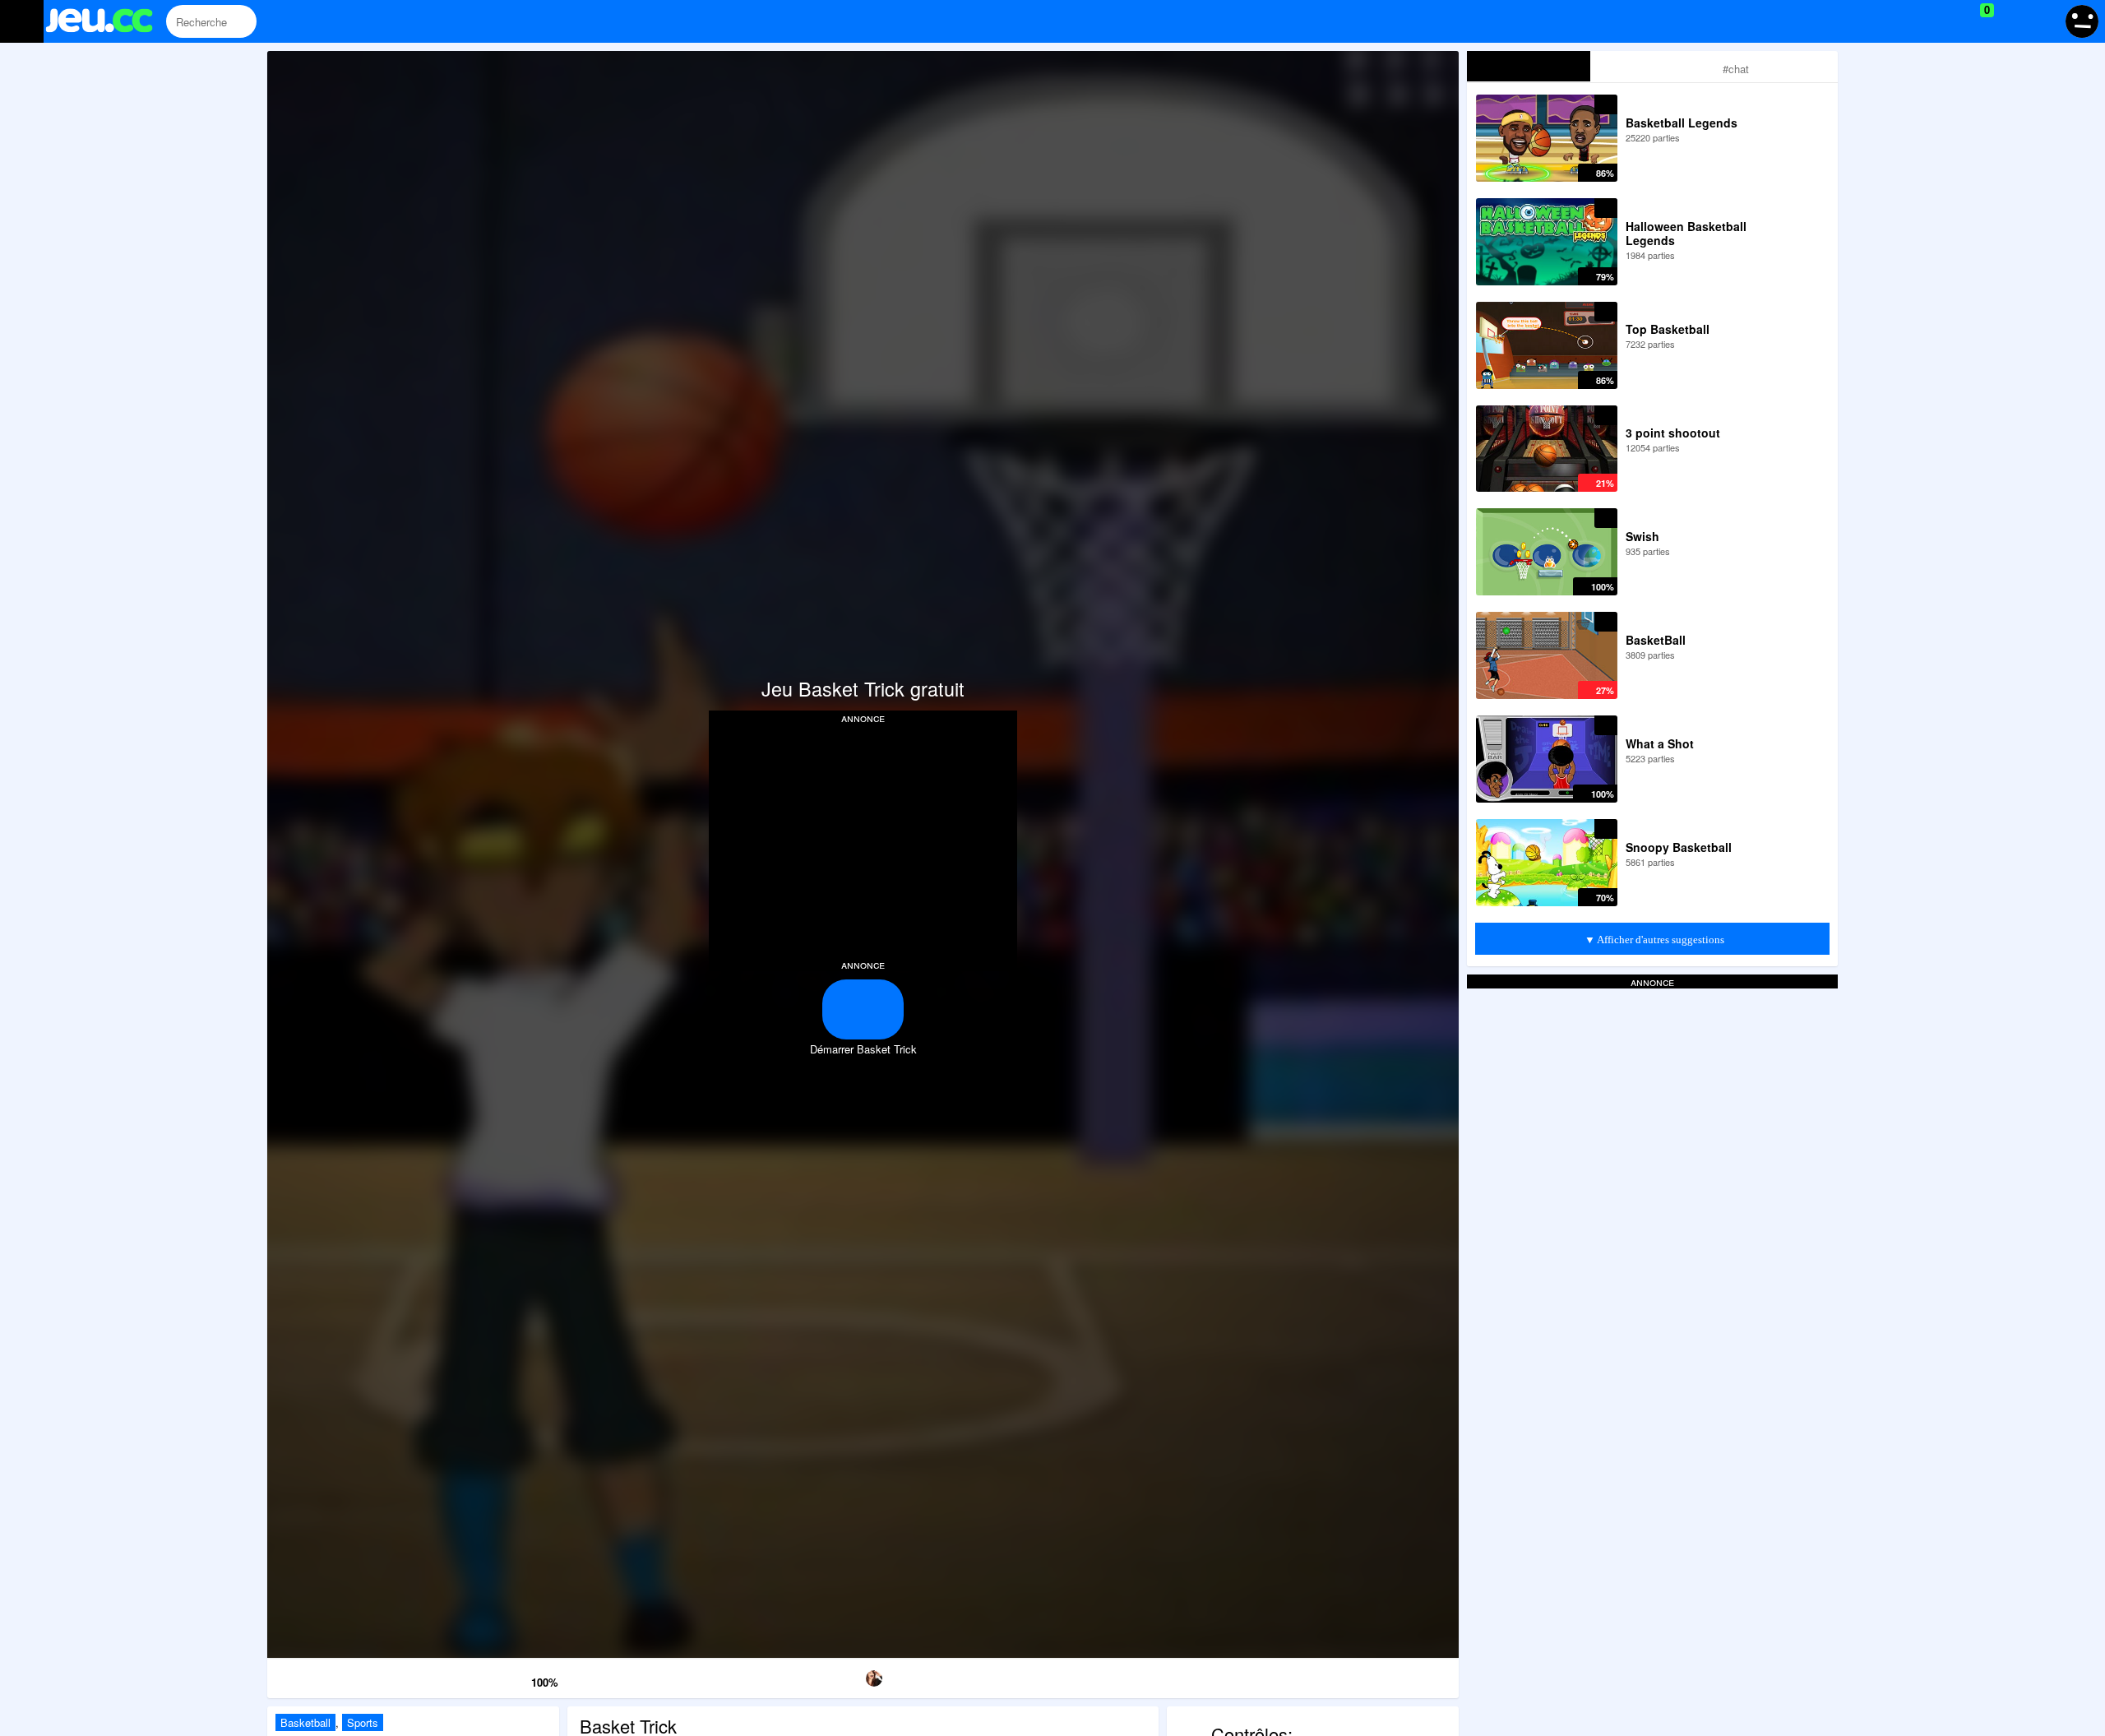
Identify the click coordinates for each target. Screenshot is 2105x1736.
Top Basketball (1668, 329)
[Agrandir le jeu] (1203, 1676)
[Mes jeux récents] (1912, 21)
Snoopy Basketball (1679, 847)
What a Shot (1660, 743)
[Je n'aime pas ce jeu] (494, 1679)
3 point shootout (1673, 433)
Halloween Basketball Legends (1686, 233)
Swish (1642, 536)
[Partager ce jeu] (1033, 1676)
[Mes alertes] (2042, 21)
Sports (363, 1722)
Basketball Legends (1682, 123)
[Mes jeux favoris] (1946, 21)
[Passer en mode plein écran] (1374, 1676)
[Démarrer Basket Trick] (863, 1009)
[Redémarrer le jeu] (352, 1676)
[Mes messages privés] (2011, 21)
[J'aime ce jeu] (517, 1678)
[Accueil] (106, 23)
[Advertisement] (863, 840)
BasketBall (1656, 640)
